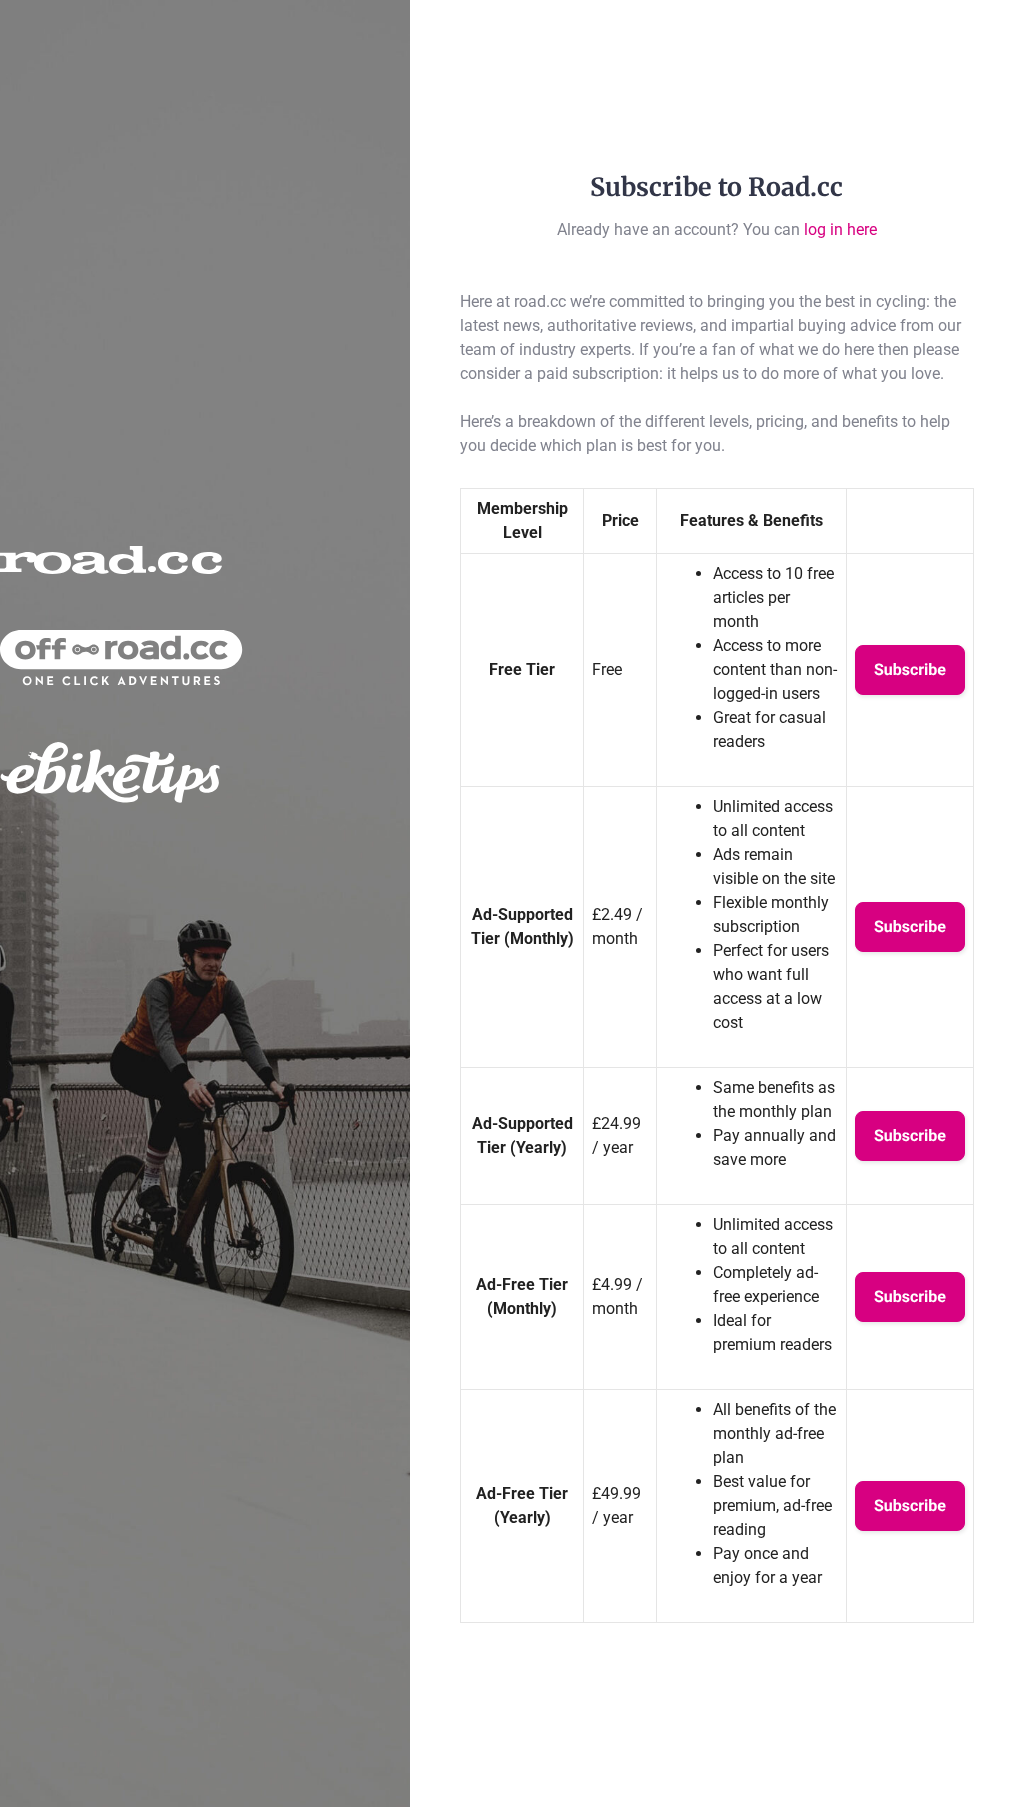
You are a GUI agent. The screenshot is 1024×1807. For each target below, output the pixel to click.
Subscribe (910, 669)
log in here (840, 229)
